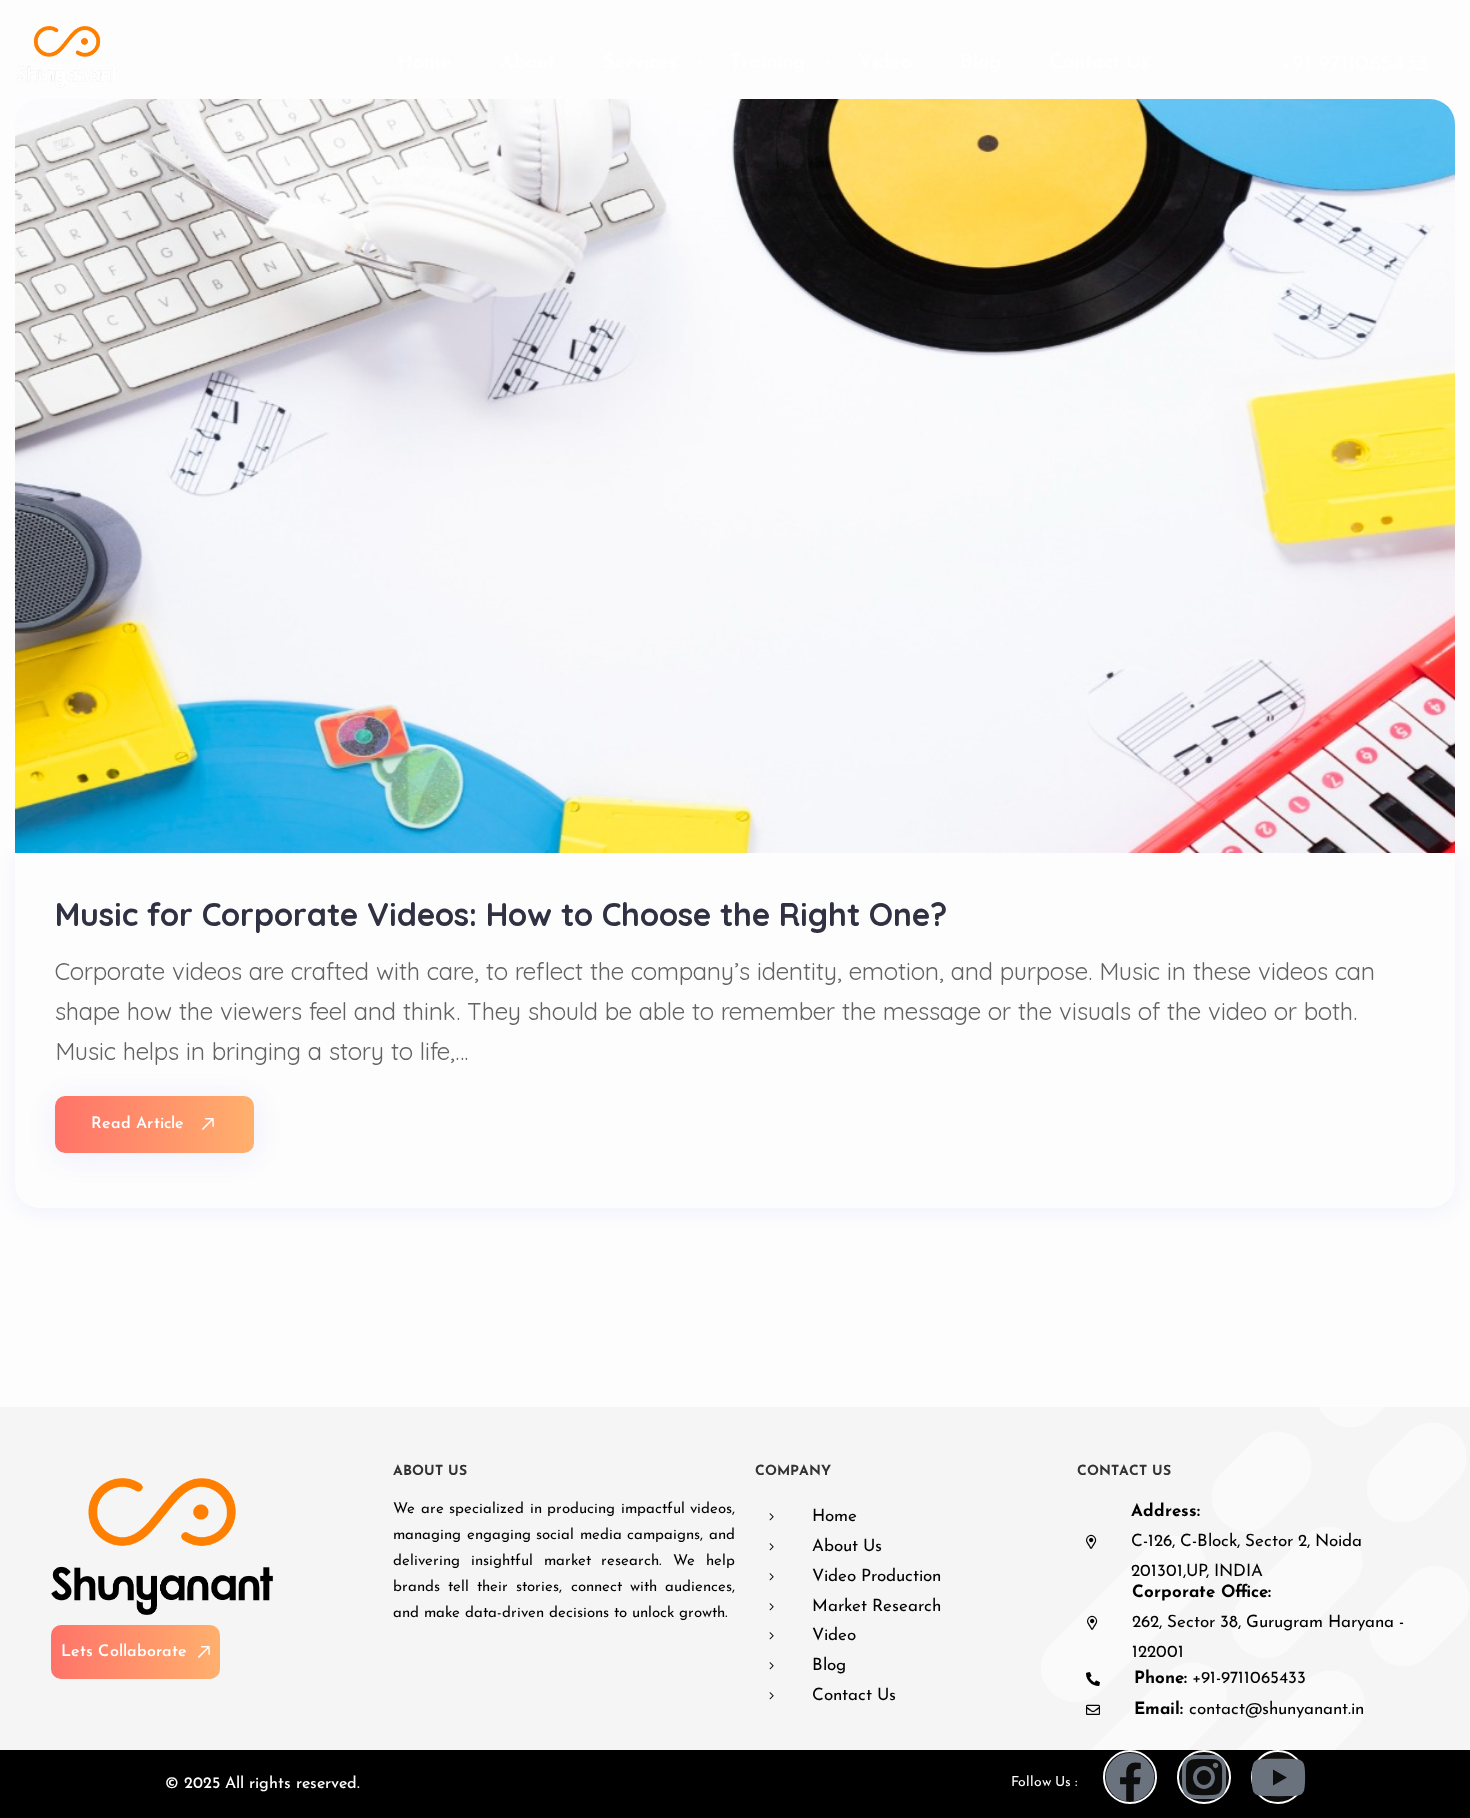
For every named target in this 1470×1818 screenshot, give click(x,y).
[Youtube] (1278, 1777)
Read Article (137, 1124)
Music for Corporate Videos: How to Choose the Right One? (501, 914)
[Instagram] (1204, 1777)
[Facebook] (1130, 1777)
